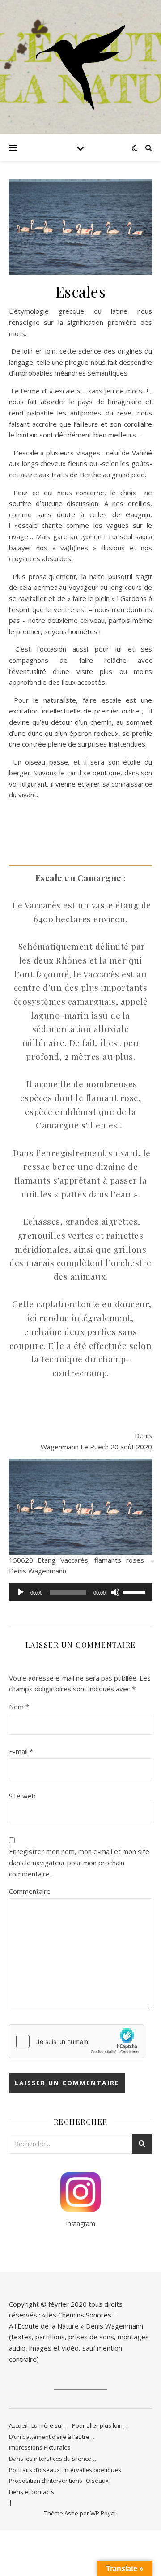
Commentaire (30, 1891)
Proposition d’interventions (46, 2481)
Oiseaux (97, 2481)
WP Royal (103, 2513)
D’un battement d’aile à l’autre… (52, 2437)
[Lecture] (21, 1592)
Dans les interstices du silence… (53, 2459)
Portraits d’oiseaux (34, 2470)
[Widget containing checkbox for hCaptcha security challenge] (76, 2041)
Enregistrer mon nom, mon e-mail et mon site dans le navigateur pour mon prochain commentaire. (79, 1862)
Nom (19, 1707)
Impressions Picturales (40, 2447)
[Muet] (115, 1592)
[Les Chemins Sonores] (80, 67)
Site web (22, 1796)
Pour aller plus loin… (100, 2425)
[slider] (135, 1591)
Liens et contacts (32, 2492)
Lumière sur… (50, 2425)
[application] (80, 1592)
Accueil (18, 2425)
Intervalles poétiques (92, 2470)
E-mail (21, 1751)
